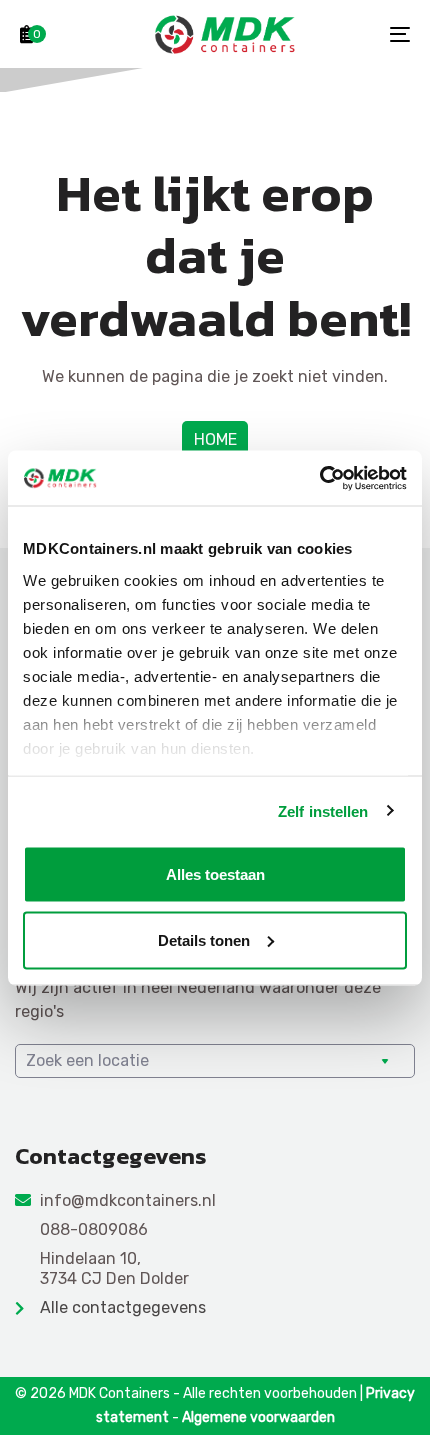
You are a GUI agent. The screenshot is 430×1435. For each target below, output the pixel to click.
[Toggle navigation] (345, 34)
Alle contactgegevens (123, 1307)
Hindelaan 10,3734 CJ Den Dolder (114, 1269)
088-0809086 (94, 1229)
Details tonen (204, 939)
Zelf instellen (323, 810)
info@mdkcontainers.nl (128, 1200)
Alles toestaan (215, 874)
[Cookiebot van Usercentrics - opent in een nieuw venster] (319, 478)
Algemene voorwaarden (258, 1417)
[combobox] (215, 1061)
